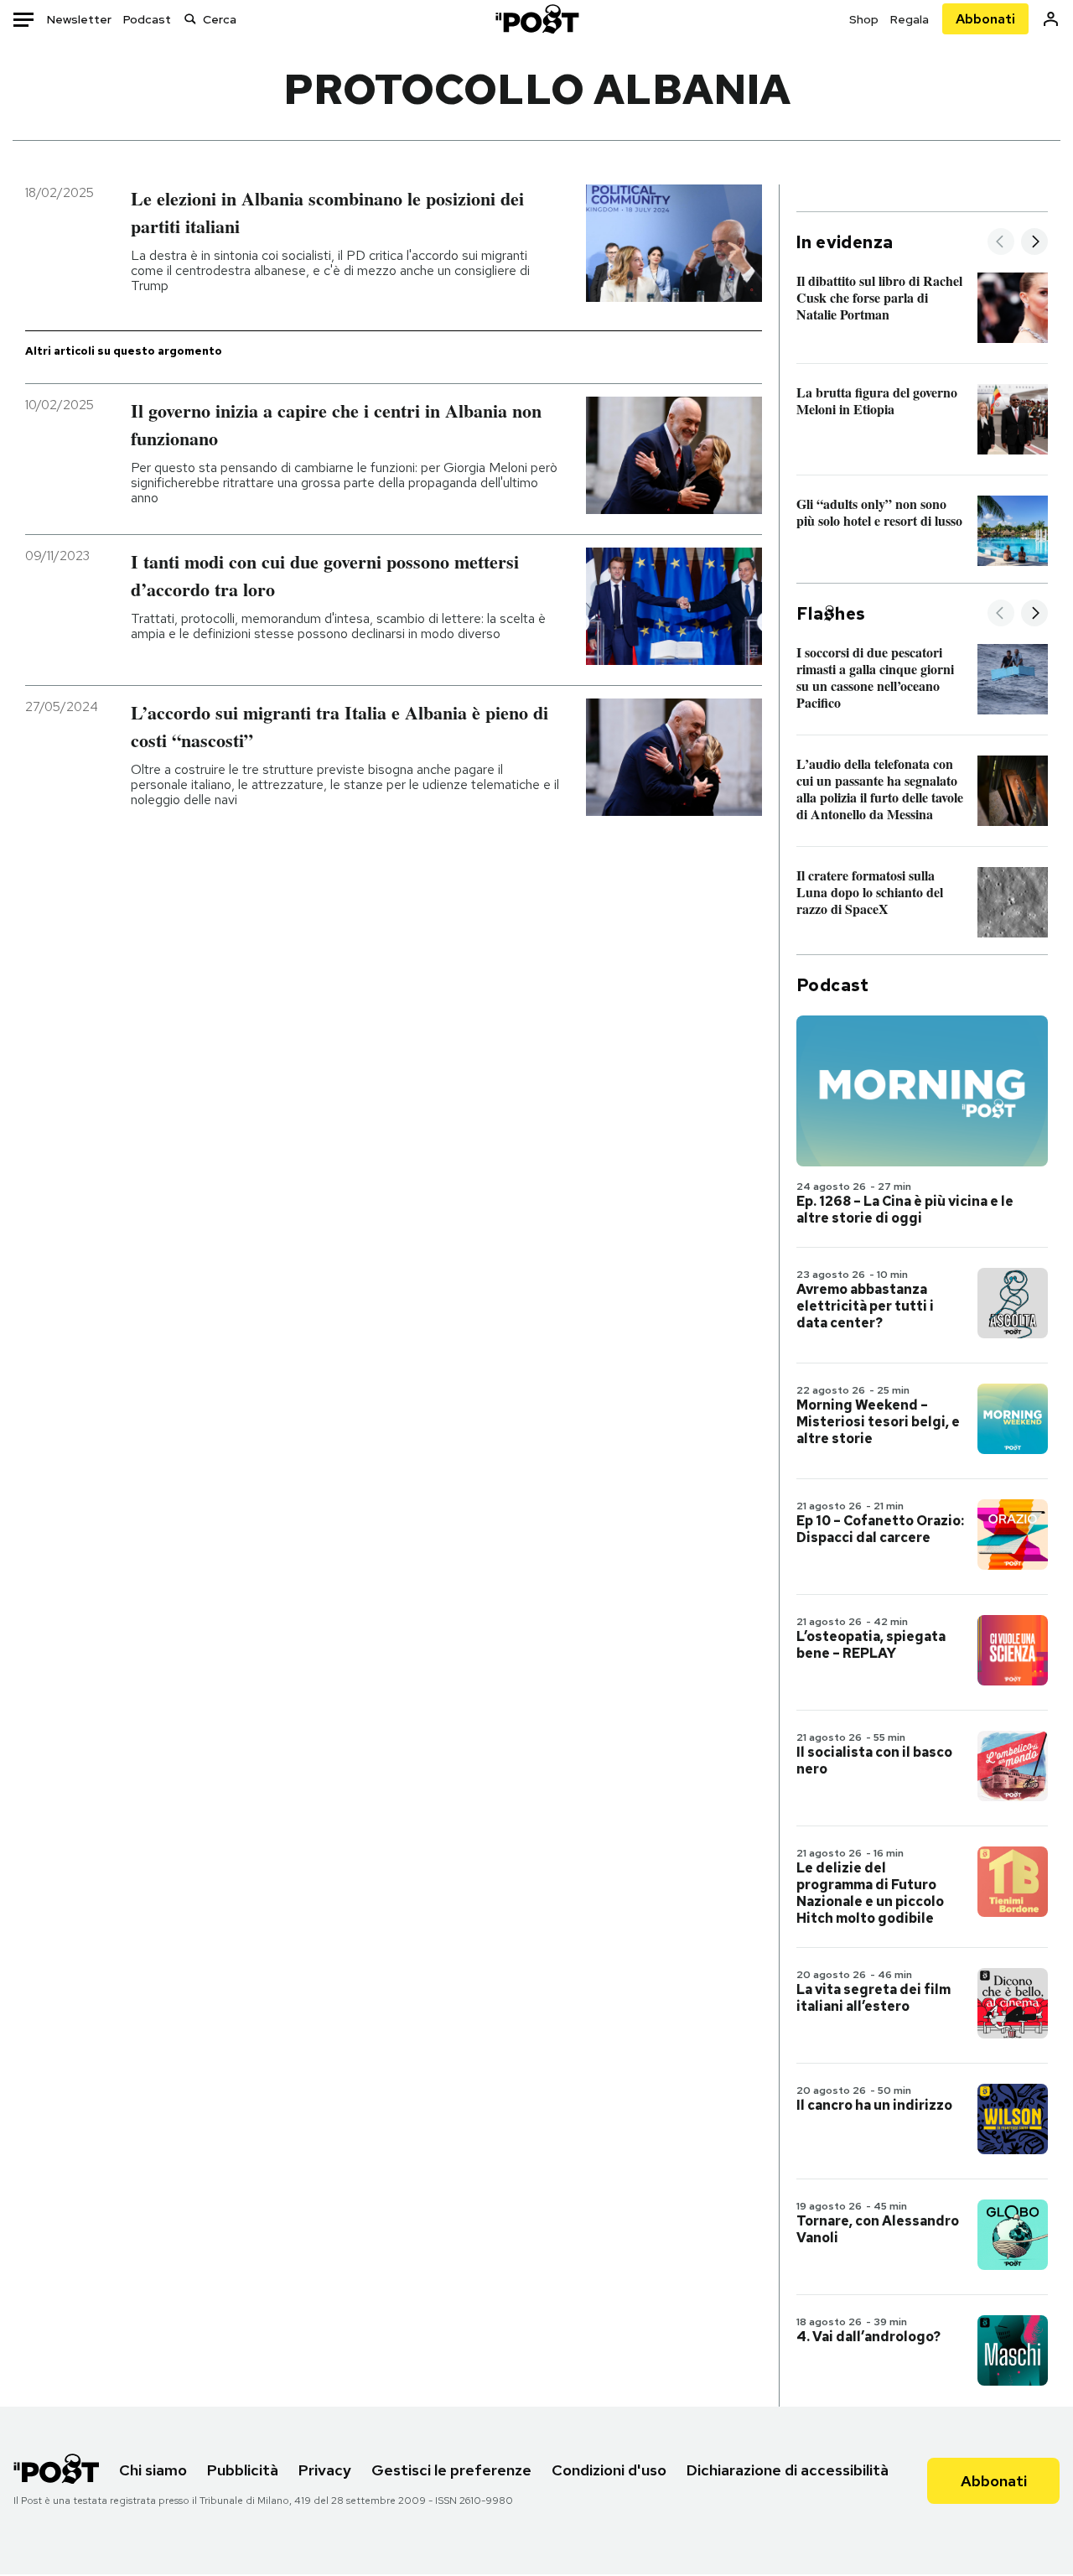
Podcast (147, 19)
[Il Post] (536, 19)
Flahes (831, 614)
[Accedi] (1051, 19)
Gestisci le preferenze (451, 2470)
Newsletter (79, 19)
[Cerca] (190, 19)
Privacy (325, 2470)
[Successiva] (1034, 243)
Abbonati (985, 19)
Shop (864, 19)
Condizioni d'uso (609, 2470)
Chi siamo (153, 2470)
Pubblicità (243, 2470)
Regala (910, 19)
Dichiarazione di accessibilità (788, 2470)
